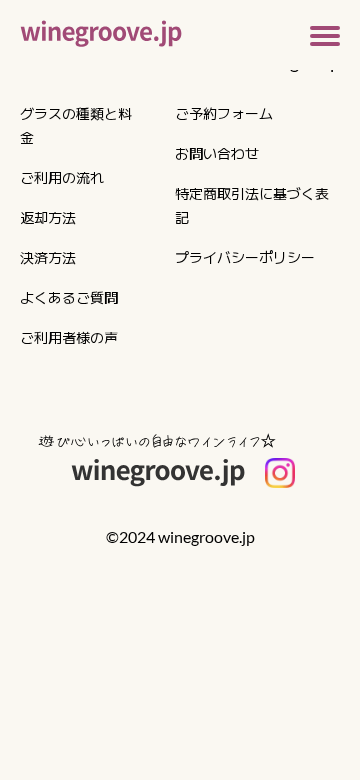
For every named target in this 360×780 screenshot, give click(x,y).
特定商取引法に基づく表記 (252, 205)
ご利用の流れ (62, 177)
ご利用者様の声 (69, 337)
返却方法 (48, 217)
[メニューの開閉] (325, 34)
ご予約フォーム (224, 113)
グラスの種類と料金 (76, 125)
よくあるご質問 (69, 297)
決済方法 (48, 257)
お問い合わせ (217, 153)
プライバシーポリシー (245, 257)
